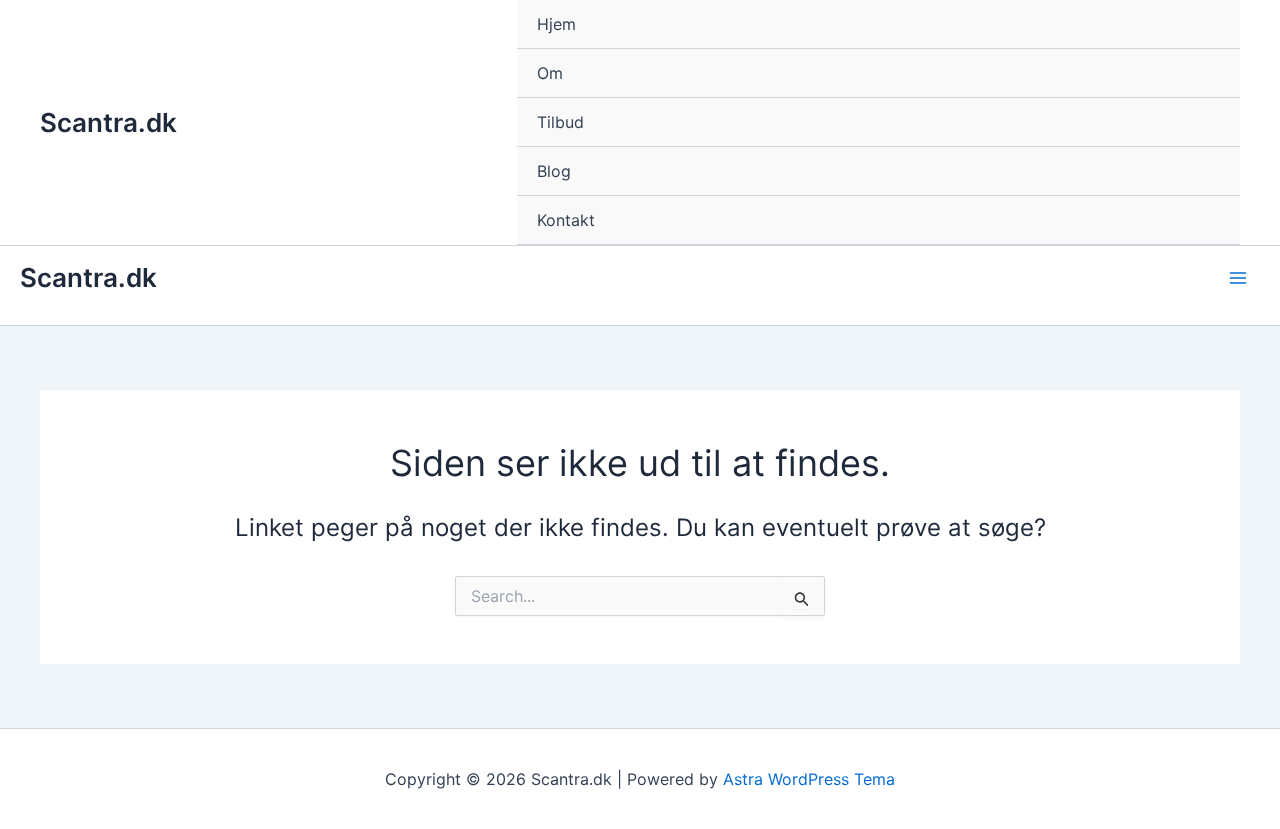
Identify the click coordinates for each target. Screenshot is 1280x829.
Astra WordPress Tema (809, 779)
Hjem (556, 24)
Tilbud (560, 122)
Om (550, 73)
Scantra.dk (108, 122)
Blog (554, 171)
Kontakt (566, 220)
